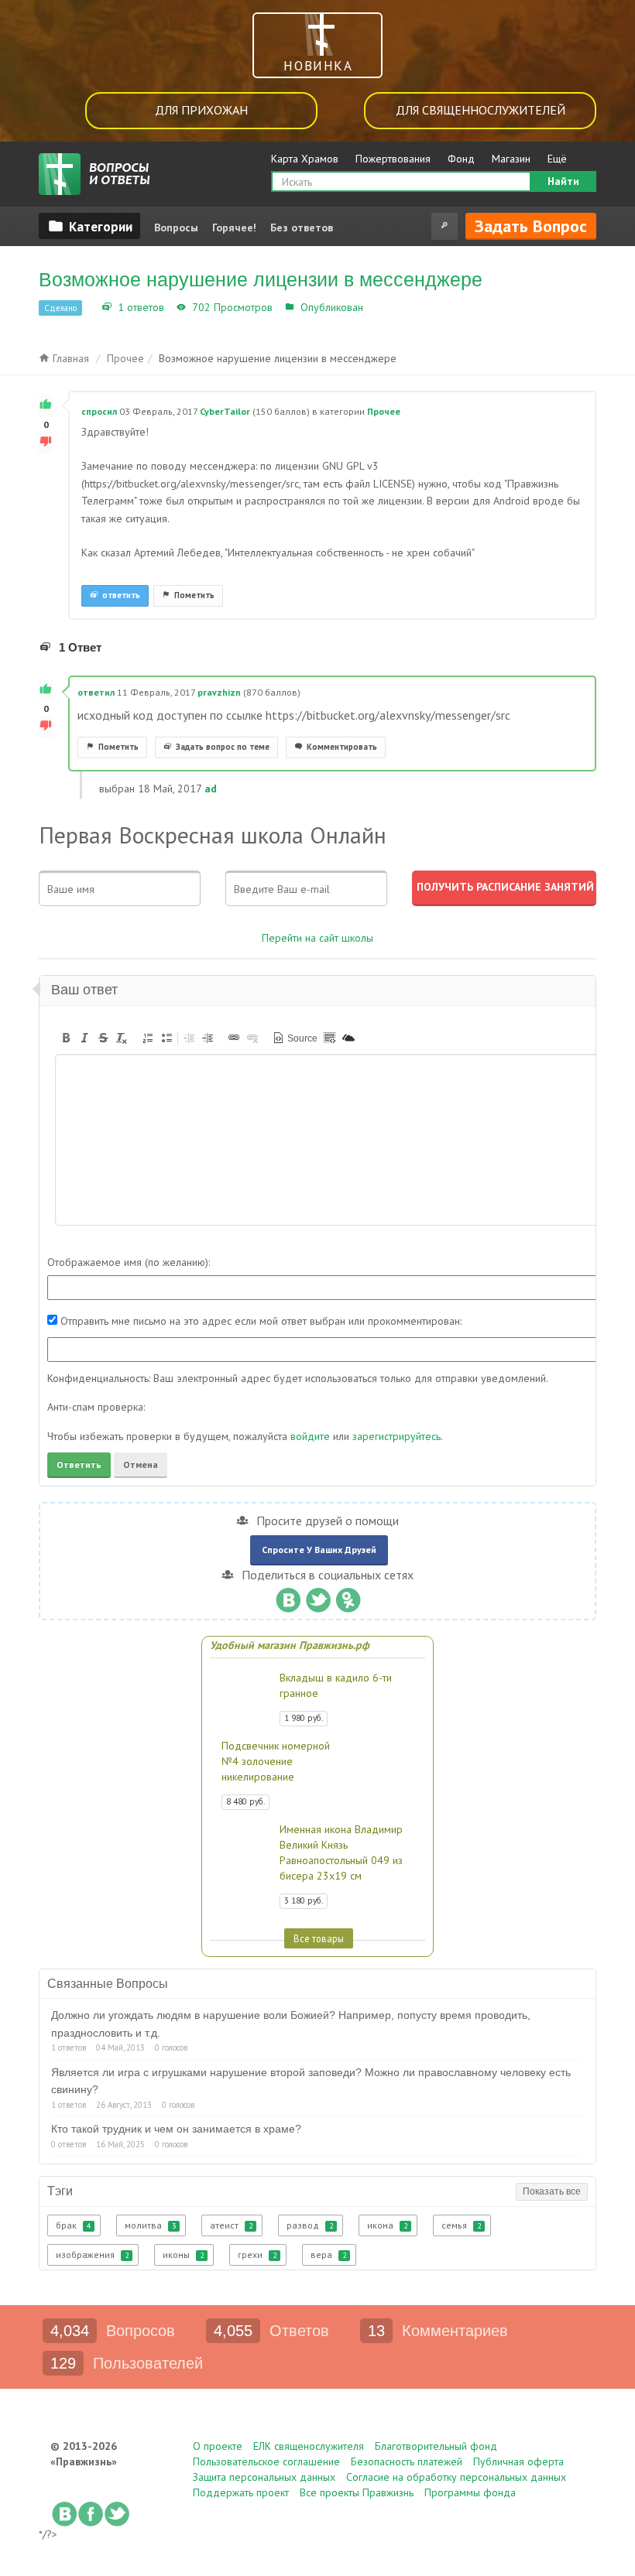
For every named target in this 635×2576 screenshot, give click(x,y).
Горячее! (234, 227)
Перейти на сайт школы (317, 938)
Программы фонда (470, 2492)
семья (461, 2225)
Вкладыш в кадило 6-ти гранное (336, 1685)
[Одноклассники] (348, 1596)
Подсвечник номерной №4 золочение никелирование (276, 1761)
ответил (96, 692)
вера (328, 2254)
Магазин (511, 159)
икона (387, 2225)
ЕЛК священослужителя (309, 2446)
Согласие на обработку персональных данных (456, 2477)
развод (310, 2225)
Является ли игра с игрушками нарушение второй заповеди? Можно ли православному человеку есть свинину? (311, 2081)
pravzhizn (219, 692)
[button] (66, 1038)
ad (211, 789)
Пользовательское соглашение (266, 2461)
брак (73, 2225)
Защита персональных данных (264, 2477)
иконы (183, 2254)
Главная (69, 358)
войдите (310, 1436)
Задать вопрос (531, 226)
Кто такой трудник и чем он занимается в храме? (176, 2129)
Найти (563, 181)
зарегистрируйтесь (396, 1436)
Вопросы (176, 227)
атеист (231, 2225)
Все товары (319, 1938)
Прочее (385, 307)
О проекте (218, 2446)
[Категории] (89, 226)
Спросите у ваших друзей (319, 1550)
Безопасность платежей (407, 2461)
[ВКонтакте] (288, 1596)
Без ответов (302, 227)
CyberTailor (225, 411)
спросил (99, 411)
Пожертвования (393, 159)
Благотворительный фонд (436, 2446)
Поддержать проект (241, 2492)
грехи (257, 2254)
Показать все (552, 2191)
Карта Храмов (305, 159)
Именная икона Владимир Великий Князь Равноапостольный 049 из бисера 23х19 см (341, 1852)
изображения (92, 2254)
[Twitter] (318, 1596)
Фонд (461, 159)
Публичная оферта (518, 2461)
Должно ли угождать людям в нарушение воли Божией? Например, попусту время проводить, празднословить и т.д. (291, 2024)
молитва (150, 2225)
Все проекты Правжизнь (357, 2492)
